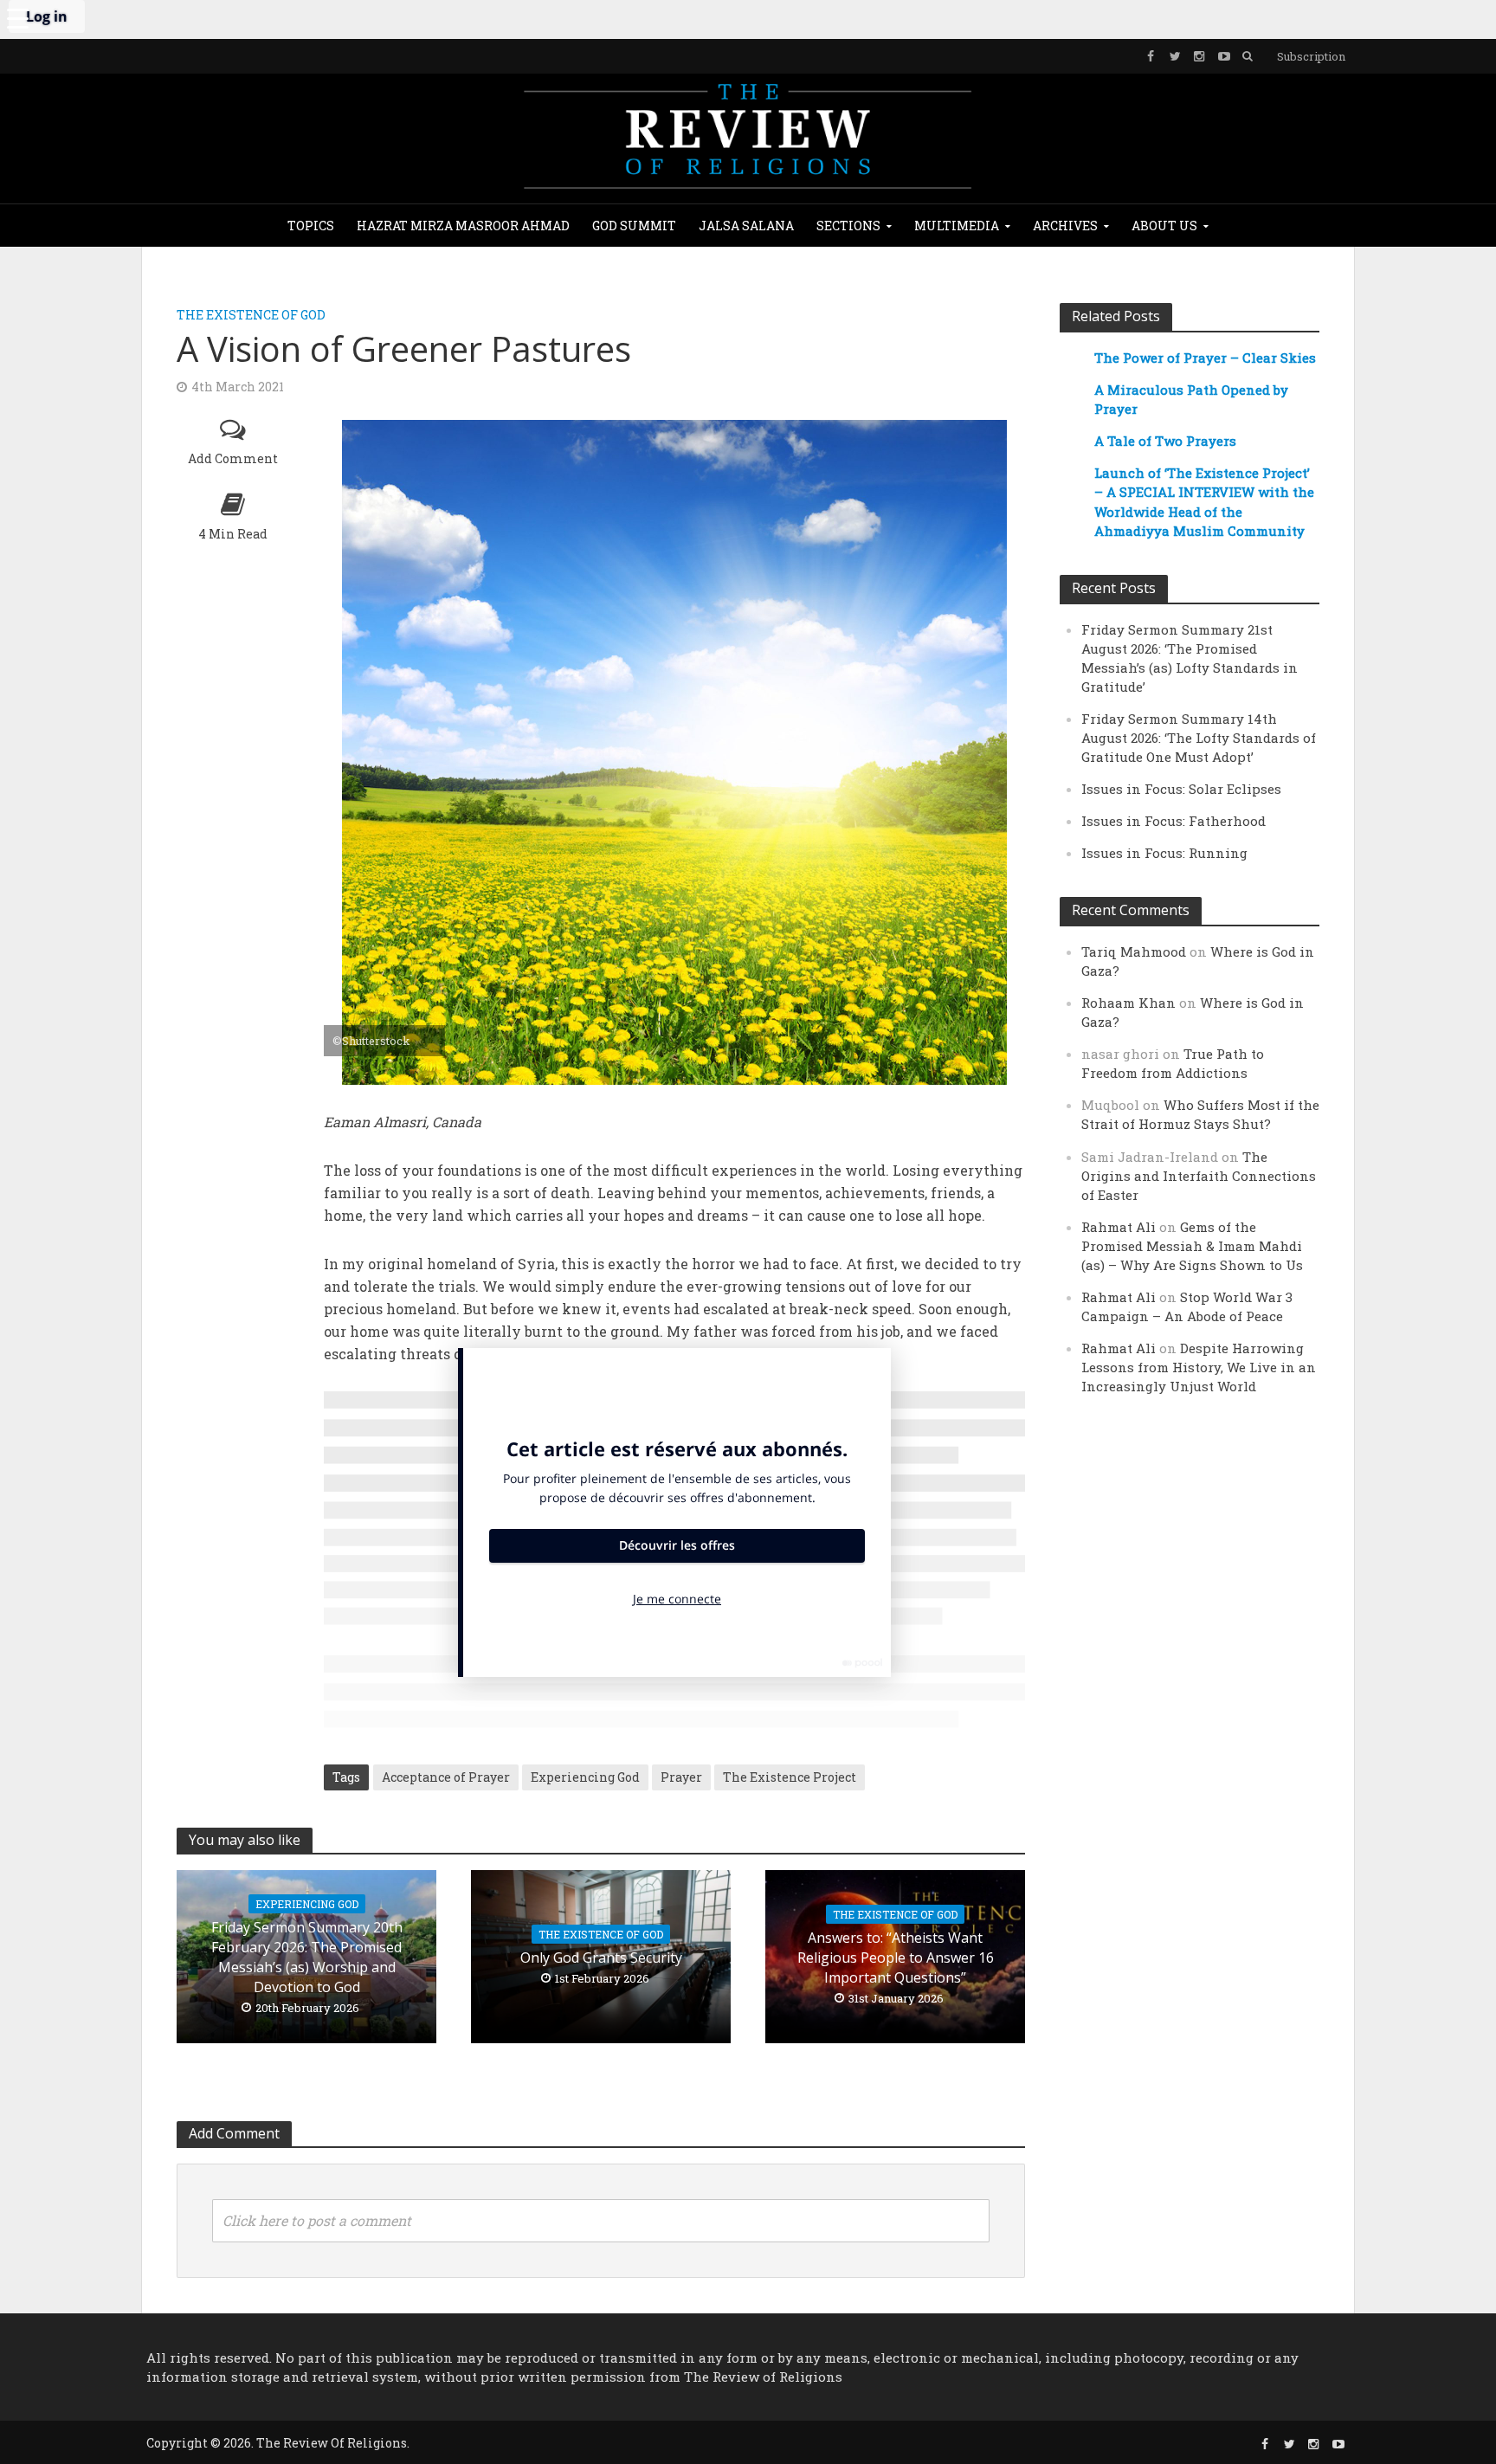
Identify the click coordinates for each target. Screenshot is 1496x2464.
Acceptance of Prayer (446, 1777)
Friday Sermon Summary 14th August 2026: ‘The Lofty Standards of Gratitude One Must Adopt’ (1199, 738)
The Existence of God (251, 315)
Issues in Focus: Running (1164, 853)
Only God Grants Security (601, 1958)
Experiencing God (585, 1777)
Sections (848, 226)
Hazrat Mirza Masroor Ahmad (463, 226)
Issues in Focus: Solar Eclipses (1181, 789)
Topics (311, 226)
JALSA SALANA (746, 226)
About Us (1164, 226)
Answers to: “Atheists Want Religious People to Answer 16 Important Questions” (896, 1958)
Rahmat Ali (1119, 1227)
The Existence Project (790, 1777)
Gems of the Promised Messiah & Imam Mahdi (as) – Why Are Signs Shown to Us (1192, 1246)
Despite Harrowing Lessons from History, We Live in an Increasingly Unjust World (1199, 1367)
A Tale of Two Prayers (1165, 441)
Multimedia (957, 226)
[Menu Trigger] (17, 17)
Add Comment (233, 458)
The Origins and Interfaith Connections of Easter (1199, 1176)
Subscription (1311, 56)
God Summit (634, 226)
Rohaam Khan (1128, 1003)
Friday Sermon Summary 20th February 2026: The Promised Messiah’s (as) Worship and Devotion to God (307, 1957)
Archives (1065, 226)
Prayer (681, 1777)
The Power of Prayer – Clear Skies (1205, 358)
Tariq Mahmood (1134, 951)
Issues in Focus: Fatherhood (1174, 821)
